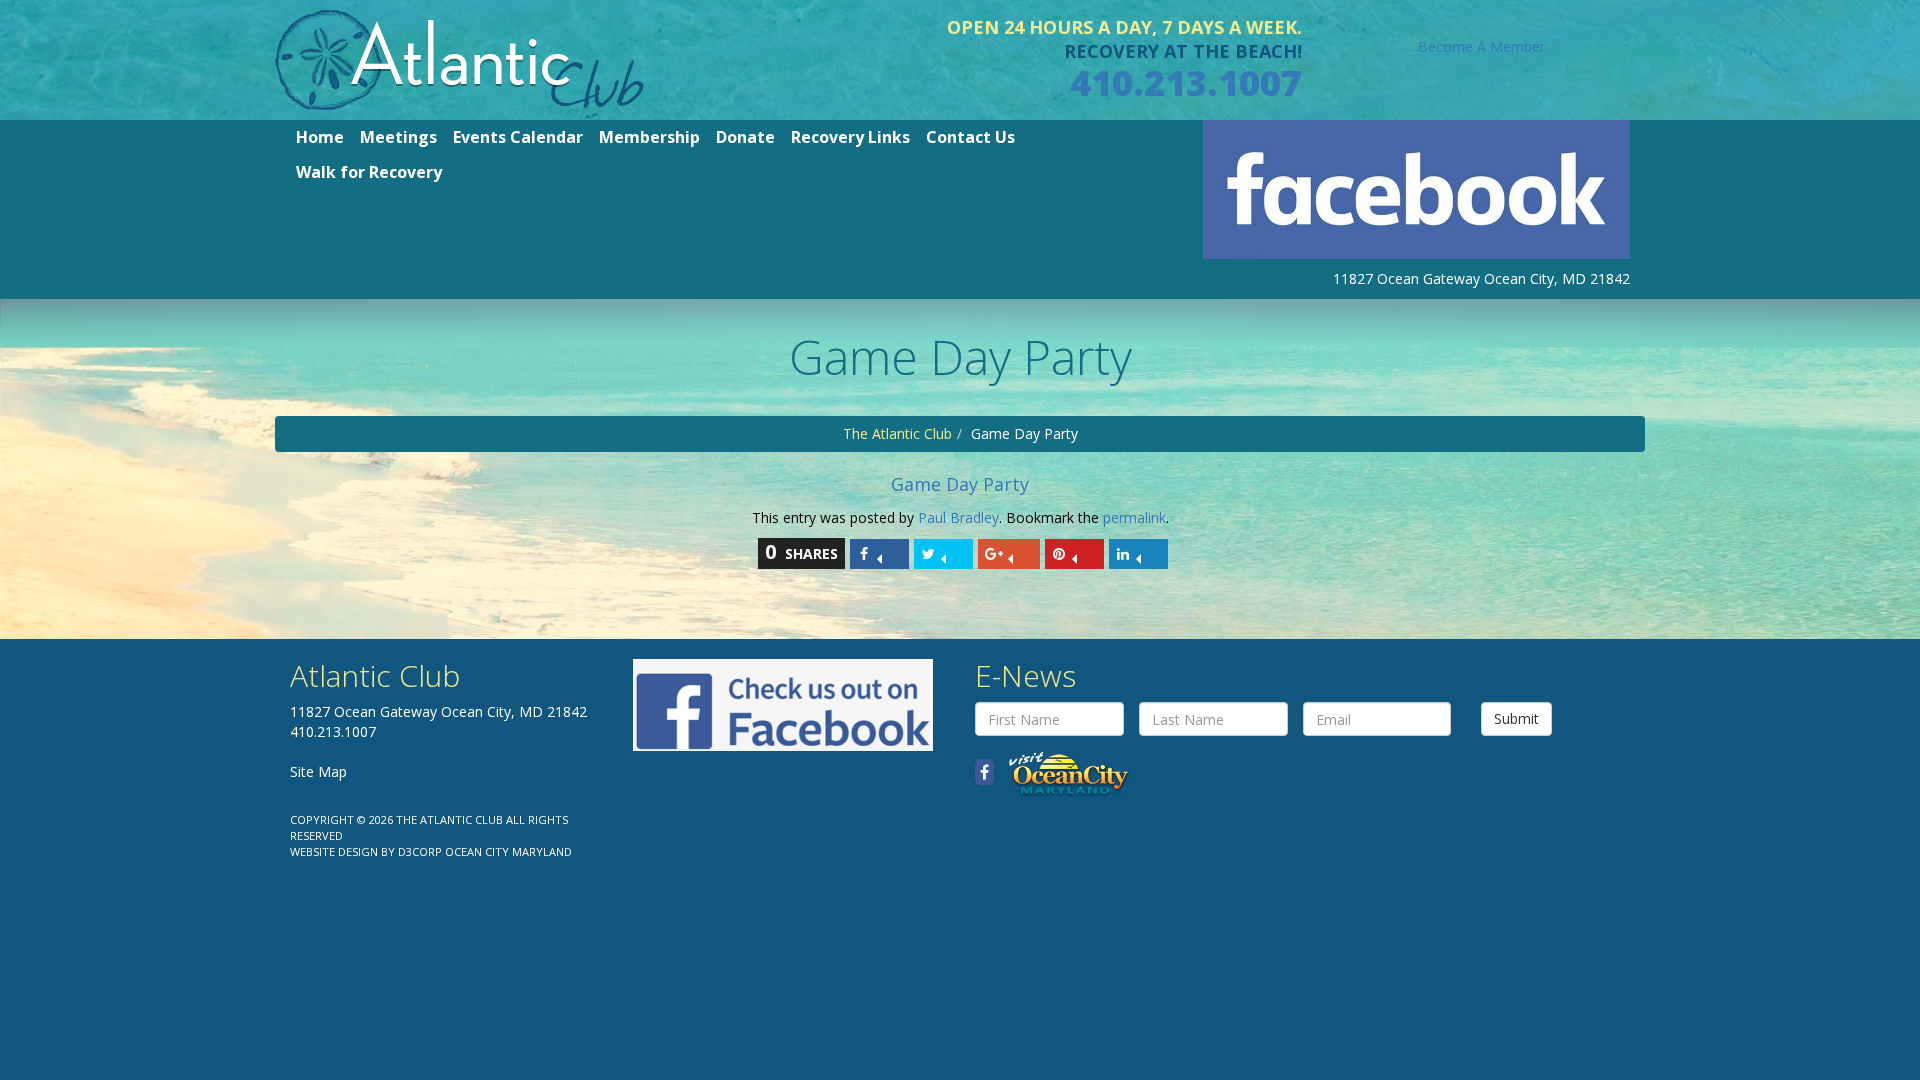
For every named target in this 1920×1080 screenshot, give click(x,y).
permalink (1134, 517)
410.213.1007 (1186, 82)
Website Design (334, 851)
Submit (1516, 718)
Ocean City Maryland (508, 851)
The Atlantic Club (897, 433)
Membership (649, 137)
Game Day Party (960, 484)
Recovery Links (850, 137)
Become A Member (1481, 46)
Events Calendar (518, 137)
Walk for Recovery (369, 172)
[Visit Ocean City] (1062, 772)
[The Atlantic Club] (459, 58)
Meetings (398, 137)
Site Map (318, 771)
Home (320, 137)
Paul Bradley (958, 517)
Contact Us (970, 137)
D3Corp (420, 851)
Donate (745, 137)
